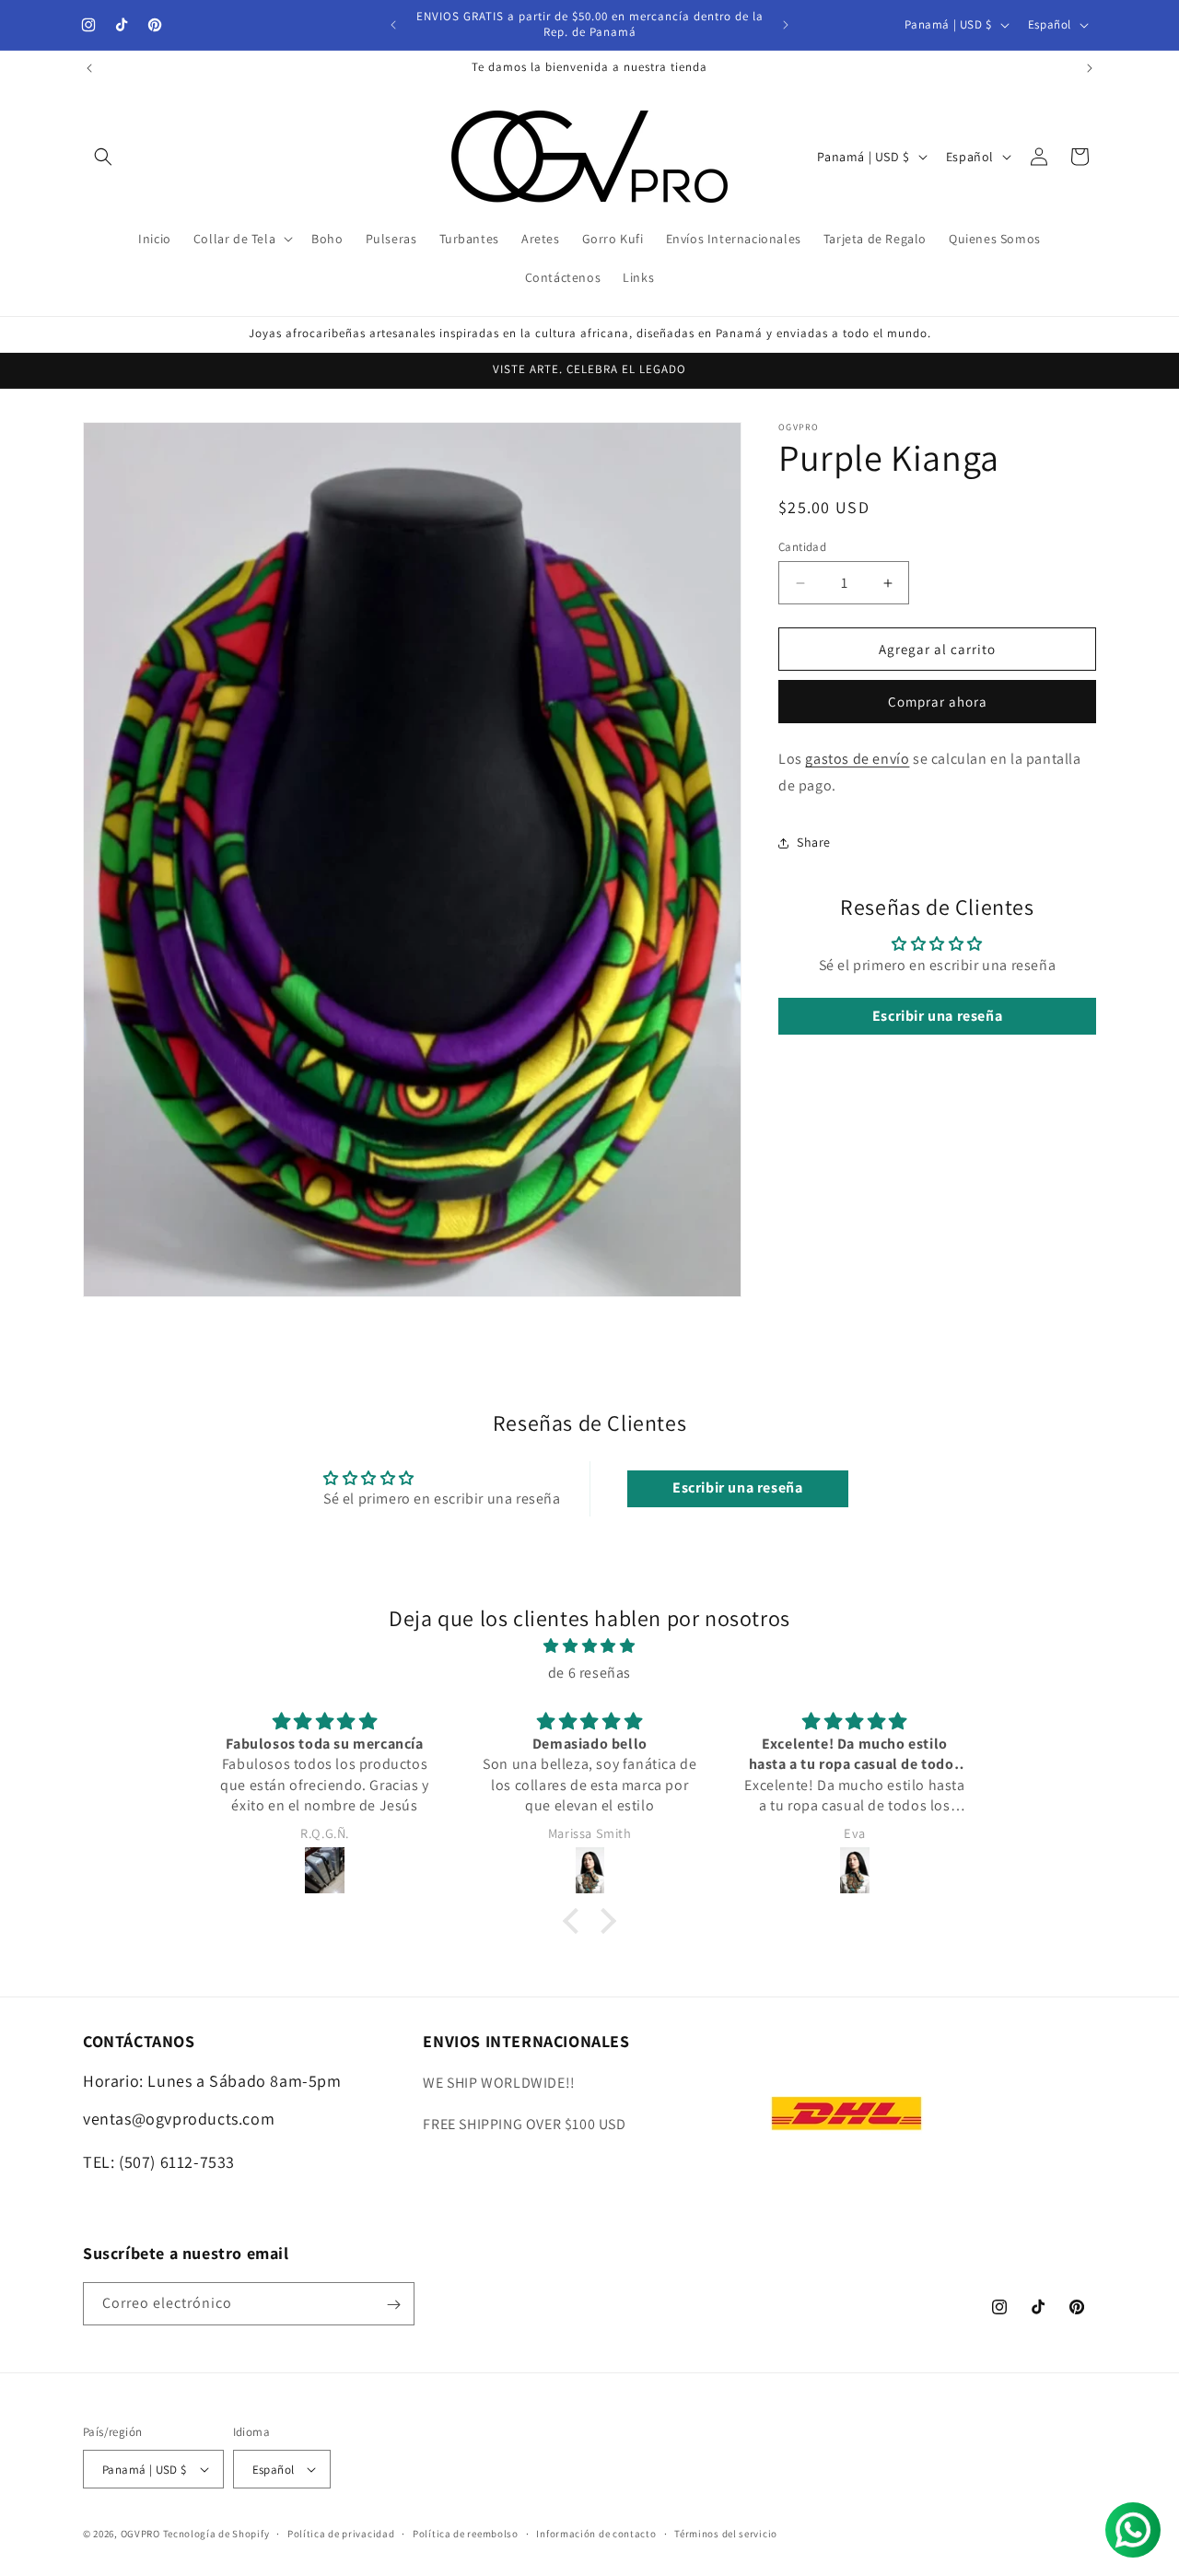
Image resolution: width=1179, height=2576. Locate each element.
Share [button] (814, 842)
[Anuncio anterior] (393, 25)
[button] (103, 157)
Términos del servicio (726, 2534)
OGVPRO (140, 2534)
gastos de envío (857, 759)
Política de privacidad (341, 2534)
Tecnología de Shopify (216, 2534)
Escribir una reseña (937, 1016)
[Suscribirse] (393, 2305)
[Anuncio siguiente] (786, 25)
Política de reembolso (466, 2534)
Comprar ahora (938, 702)
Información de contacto (596, 2534)
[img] (589, 1647)
